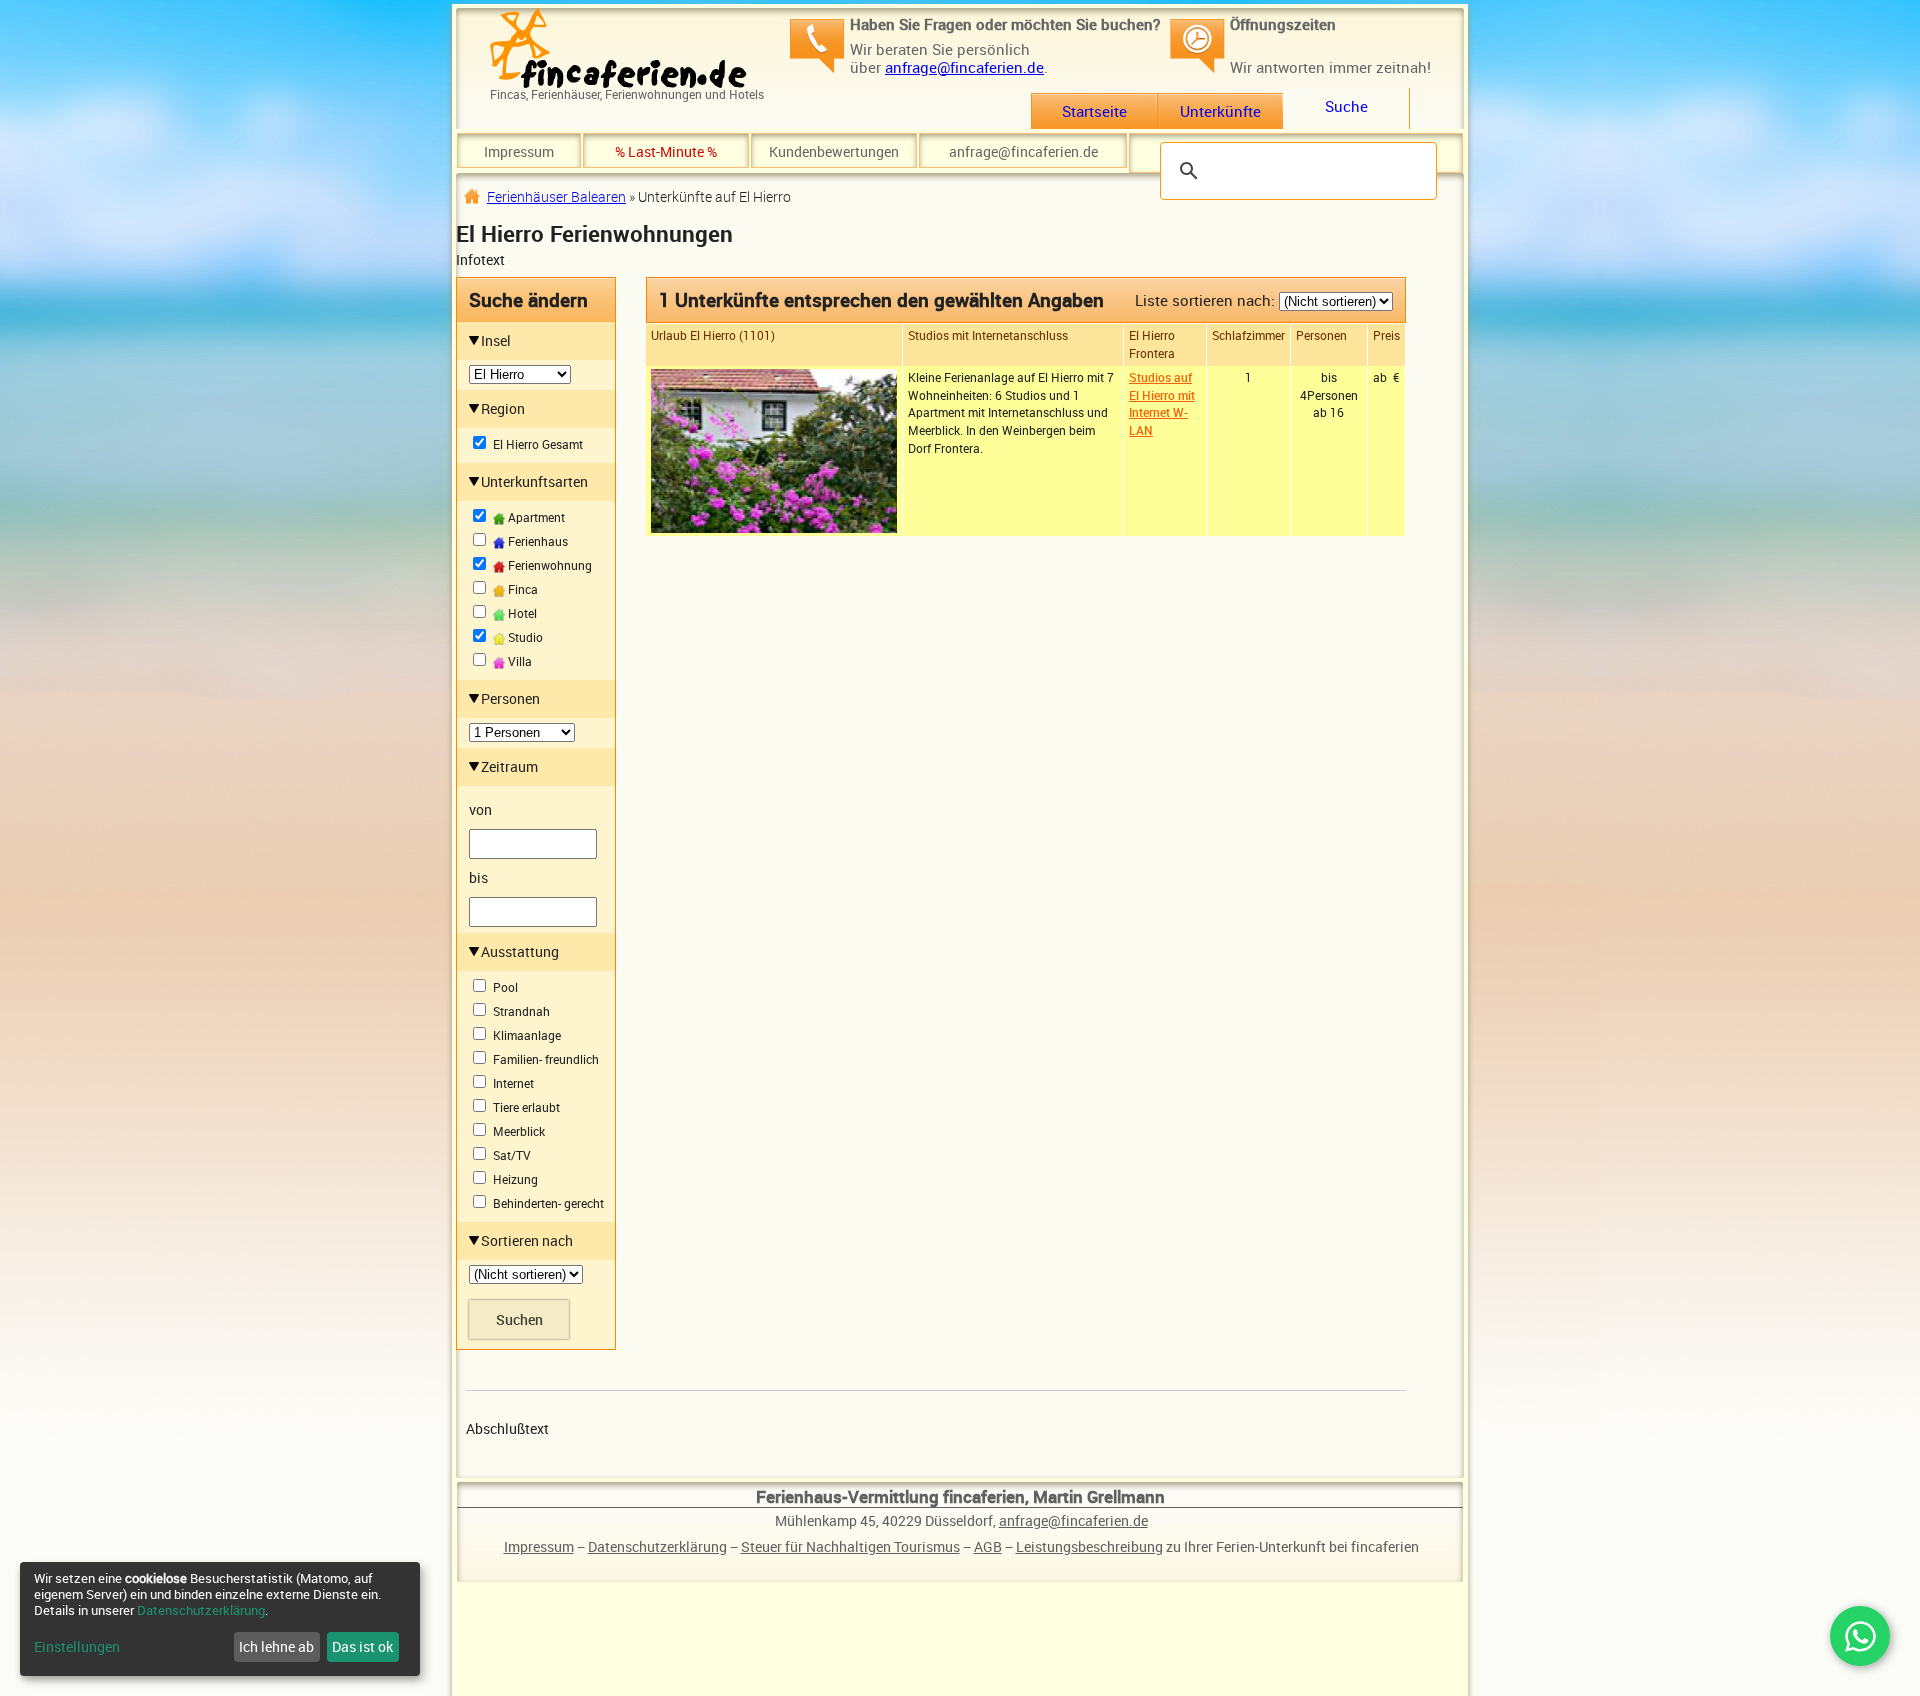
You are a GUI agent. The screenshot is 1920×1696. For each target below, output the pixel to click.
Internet (513, 1083)
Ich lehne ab (276, 1646)
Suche (1346, 106)
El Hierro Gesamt (538, 444)
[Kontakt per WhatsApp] (1860, 1636)
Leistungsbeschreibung (1089, 1546)
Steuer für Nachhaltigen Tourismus (850, 1546)
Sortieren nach (527, 1240)
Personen (510, 698)
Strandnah (521, 1011)
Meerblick (519, 1131)
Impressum (519, 151)
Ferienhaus (536, 541)
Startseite (1094, 111)
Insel (496, 340)
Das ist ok (362, 1646)
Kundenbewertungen (834, 151)
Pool (505, 987)
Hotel (521, 613)
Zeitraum (509, 766)
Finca (521, 589)
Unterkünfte (1220, 111)
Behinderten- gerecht (548, 1203)
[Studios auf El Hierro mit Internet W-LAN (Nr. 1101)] (774, 449)
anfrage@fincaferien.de (964, 67)
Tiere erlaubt (526, 1107)
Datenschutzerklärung (657, 1546)
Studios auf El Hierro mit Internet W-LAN (1162, 403)
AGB (988, 1546)
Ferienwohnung (548, 565)
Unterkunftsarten (534, 481)
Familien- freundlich (546, 1059)
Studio (524, 637)
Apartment (535, 517)
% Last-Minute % (666, 151)
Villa (518, 661)
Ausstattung (520, 951)
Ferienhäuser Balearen (556, 196)
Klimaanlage (527, 1035)
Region (503, 408)
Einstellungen (77, 1647)
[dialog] (220, 1619)
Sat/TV (512, 1155)
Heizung (515, 1179)
